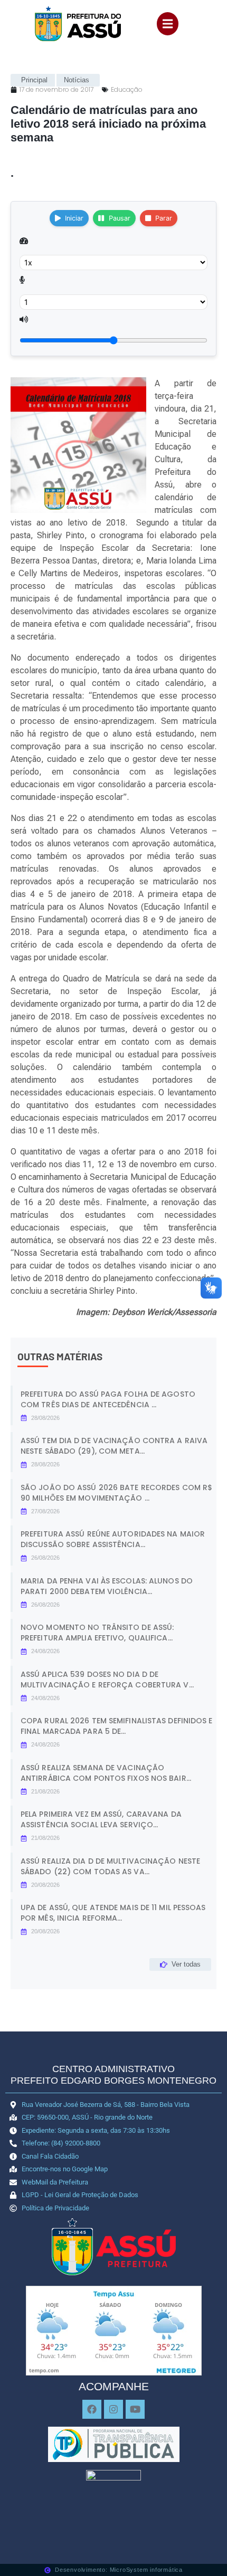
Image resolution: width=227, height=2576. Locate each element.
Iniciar (74, 218)
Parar (164, 218)
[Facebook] (92, 2409)
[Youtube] (135, 2409)
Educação (127, 89)
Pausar (120, 218)
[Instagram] (113, 2409)
